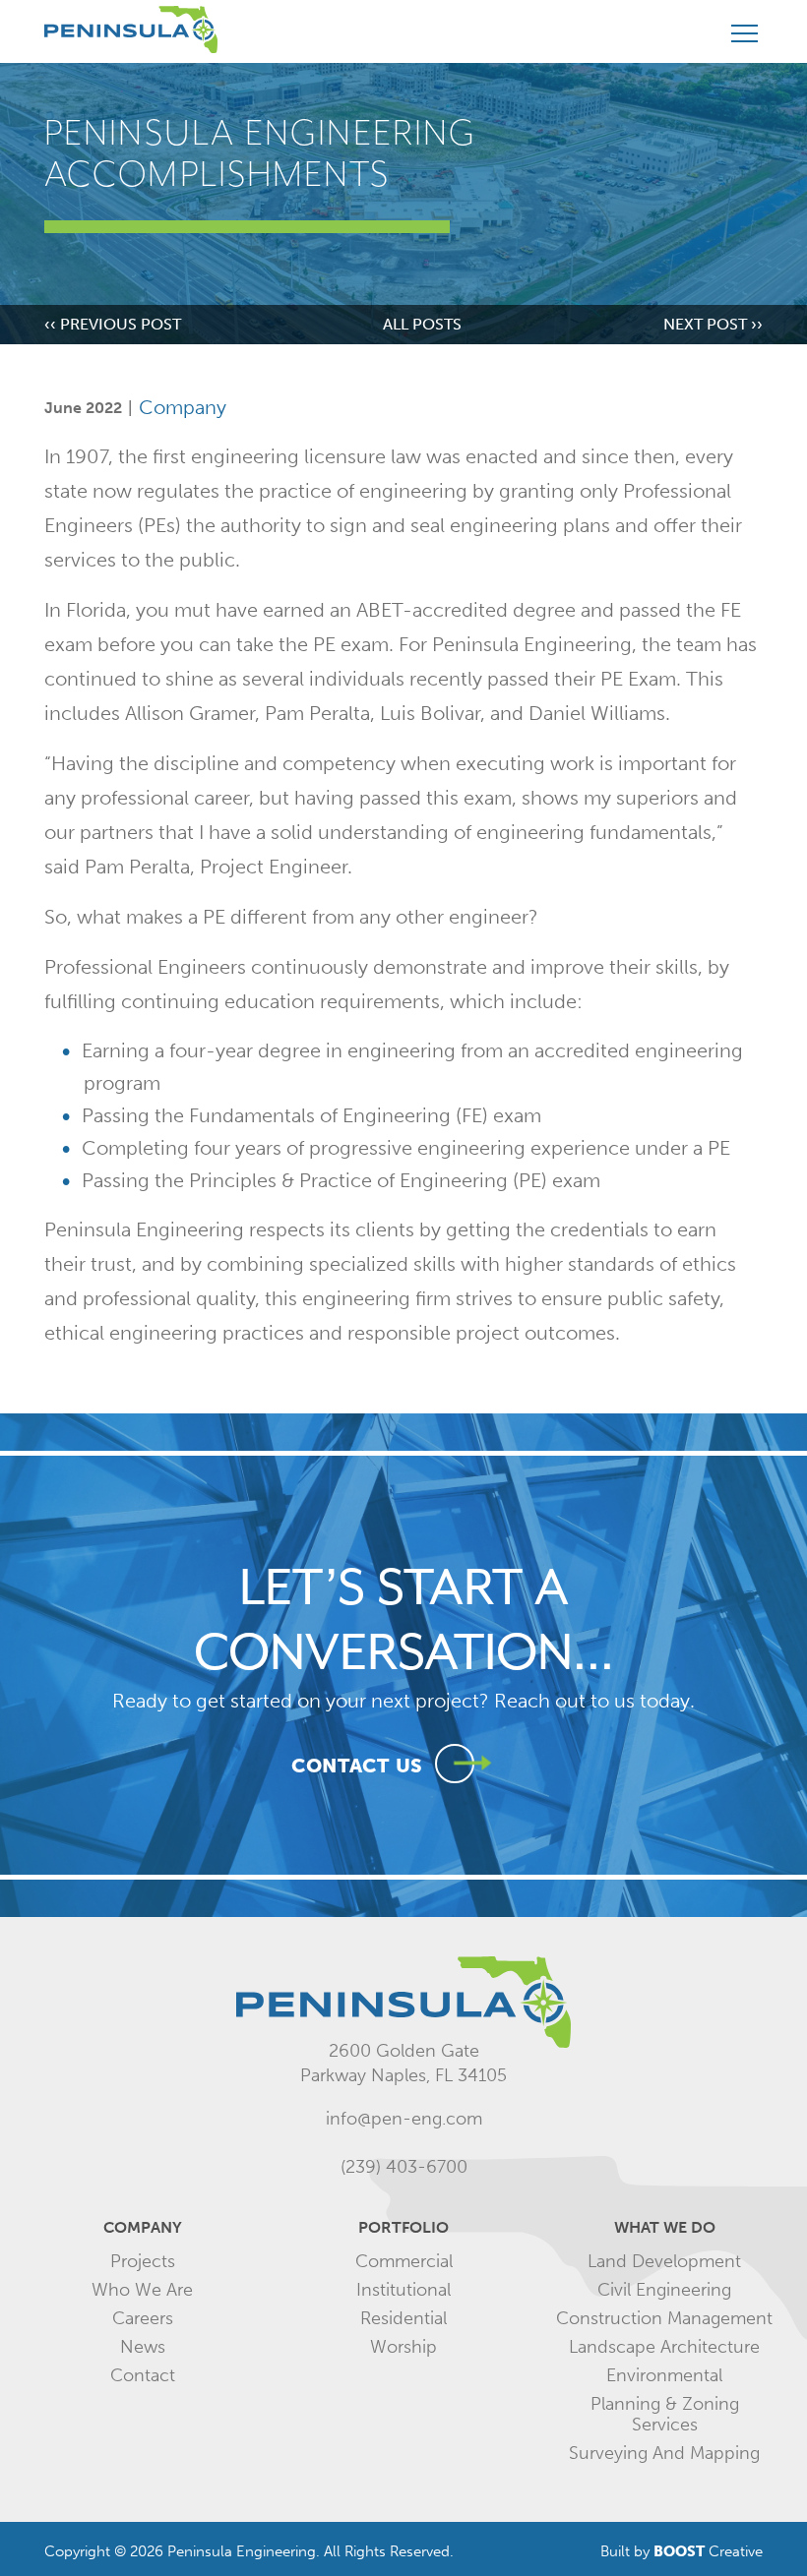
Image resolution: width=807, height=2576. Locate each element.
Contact (143, 2375)
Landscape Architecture (664, 2347)
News (143, 2347)
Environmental (664, 2375)
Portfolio (403, 2227)
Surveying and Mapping (664, 2453)
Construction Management (664, 2318)
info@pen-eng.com (404, 2119)
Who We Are (142, 2290)
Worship (403, 2347)
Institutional (403, 2290)
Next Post (713, 325)
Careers (143, 2318)
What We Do (665, 2227)
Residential (403, 2318)
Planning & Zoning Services (665, 2414)
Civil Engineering (664, 2290)
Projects (143, 2261)
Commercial (404, 2261)
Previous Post (113, 325)
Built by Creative (682, 2551)
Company (183, 407)
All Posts (422, 325)
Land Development (664, 2261)
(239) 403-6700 (404, 2167)
